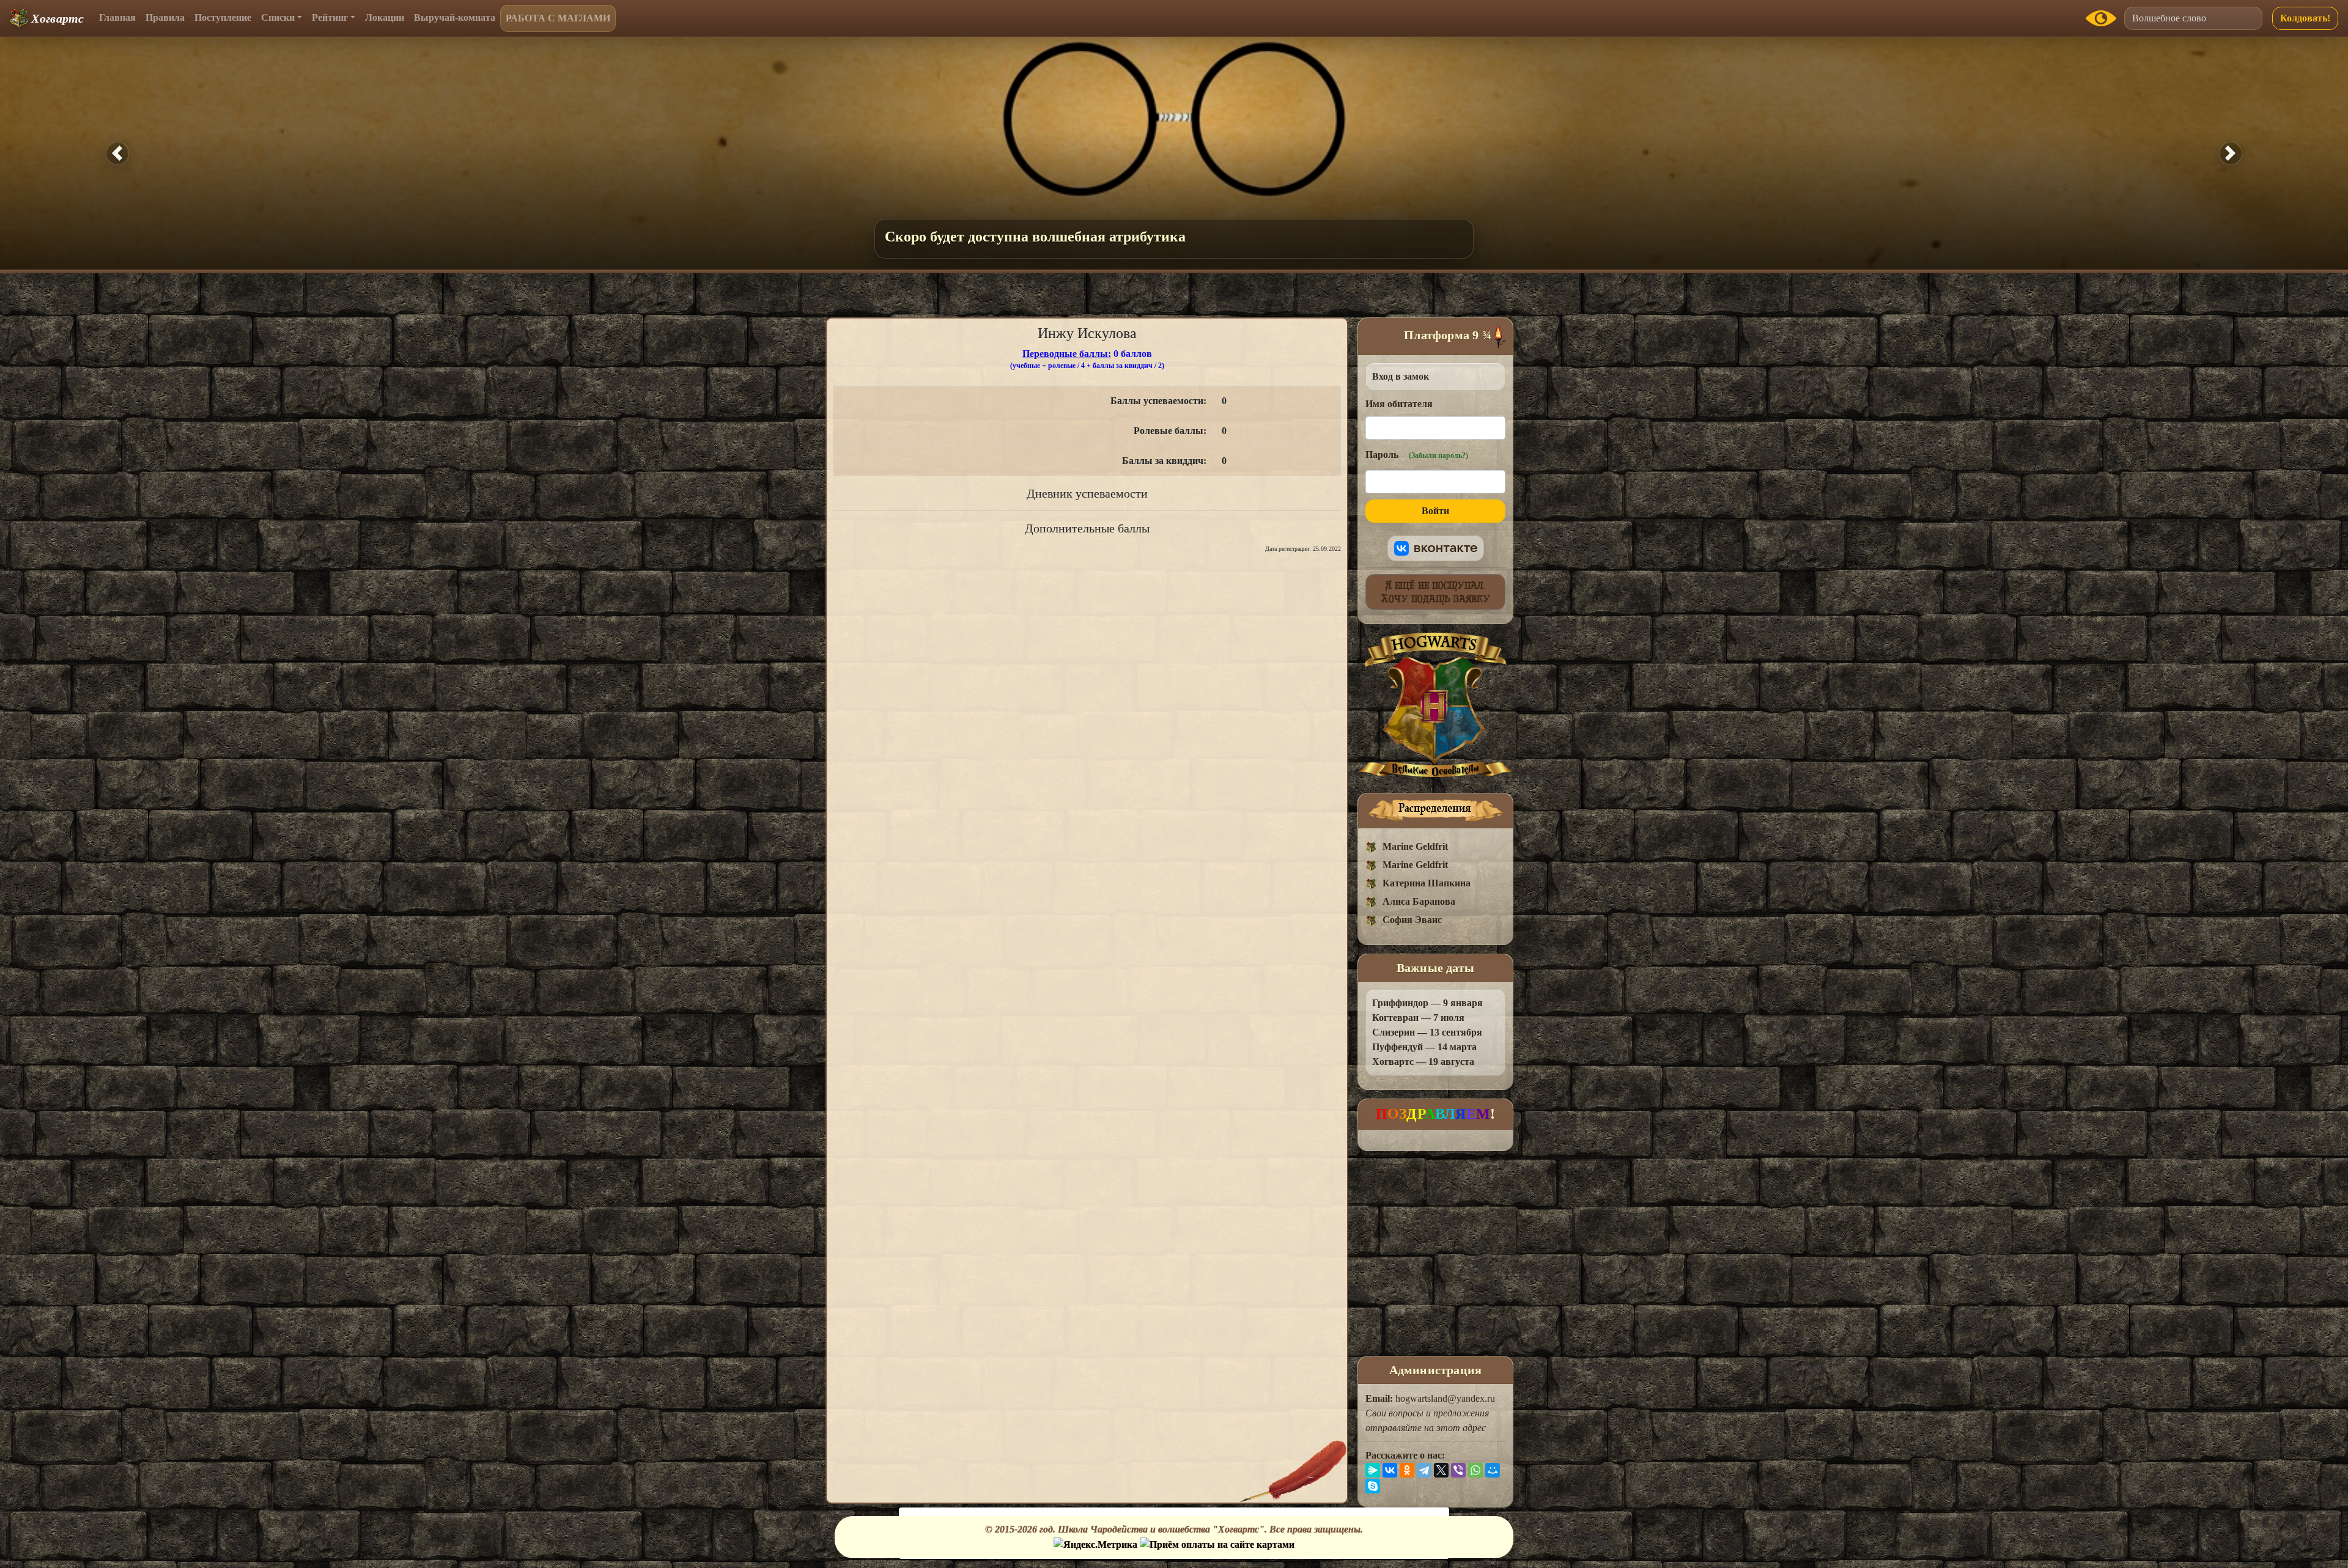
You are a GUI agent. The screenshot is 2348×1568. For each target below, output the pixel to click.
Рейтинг (330, 17)
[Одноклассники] (1407, 1470)
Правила (165, 17)
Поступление (223, 17)
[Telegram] (1424, 1470)
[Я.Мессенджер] (1373, 1470)
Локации (385, 17)
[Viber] (1458, 1470)
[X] (1441, 1470)
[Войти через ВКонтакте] (1436, 548)
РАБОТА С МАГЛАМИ (558, 18)
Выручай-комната (455, 17)
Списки (278, 17)
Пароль (1417, 455)
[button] (117, 153)
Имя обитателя (1399, 404)
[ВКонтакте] (1390, 1470)
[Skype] (1373, 1486)
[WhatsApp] (1475, 1470)
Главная (117, 17)
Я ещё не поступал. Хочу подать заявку (1436, 592)
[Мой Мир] (1493, 1470)
